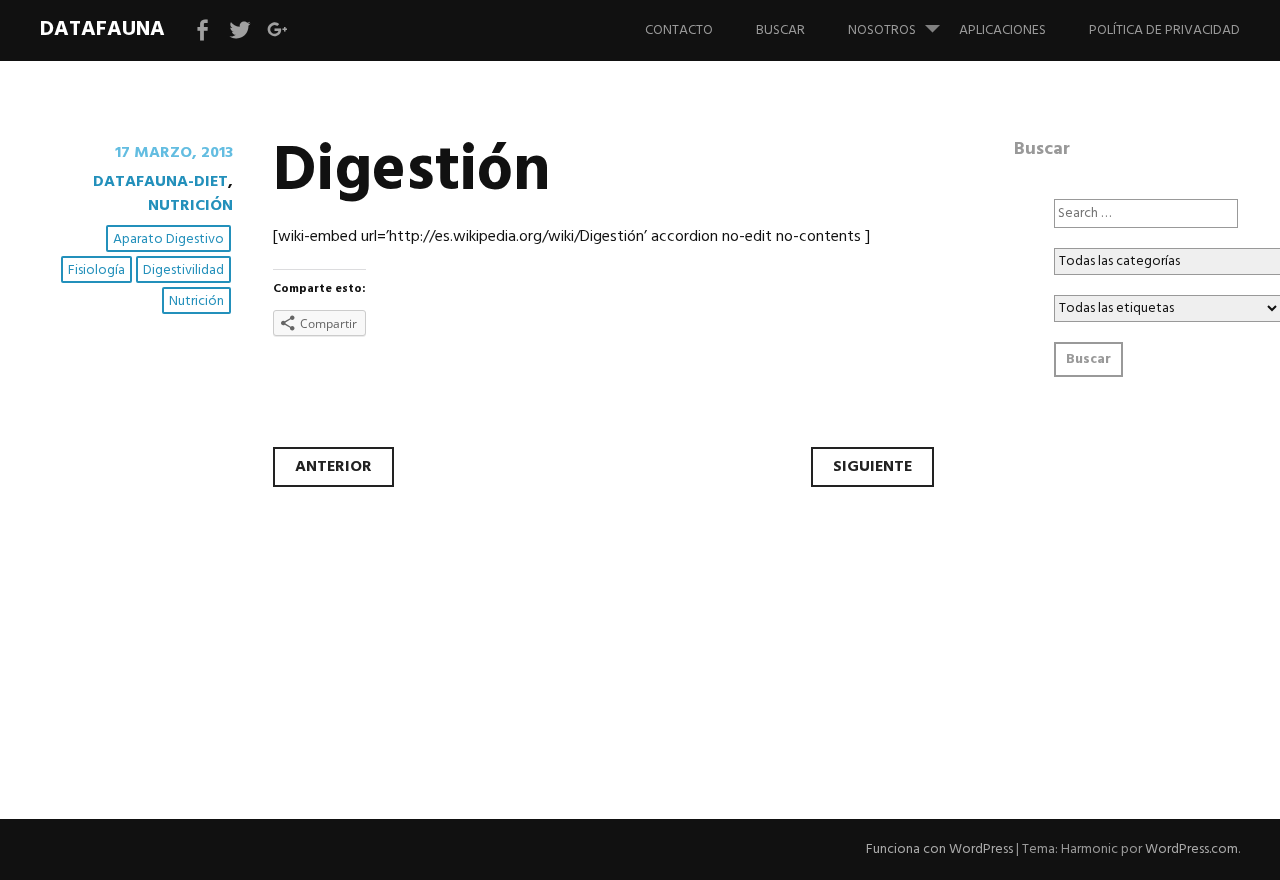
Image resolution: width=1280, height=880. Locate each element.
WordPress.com (1191, 849)
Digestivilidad (183, 270)
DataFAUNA (102, 29)
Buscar (780, 30)
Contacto (679, 30)
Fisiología (96, 270)
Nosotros (882, 30)
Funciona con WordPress (939, 849)
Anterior (333, 467)
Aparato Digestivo (168, 239)
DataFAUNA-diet (160, 182)
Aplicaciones (1002, 30)
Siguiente (872, 467)
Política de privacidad (1164, 30)
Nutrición (190, 206)
